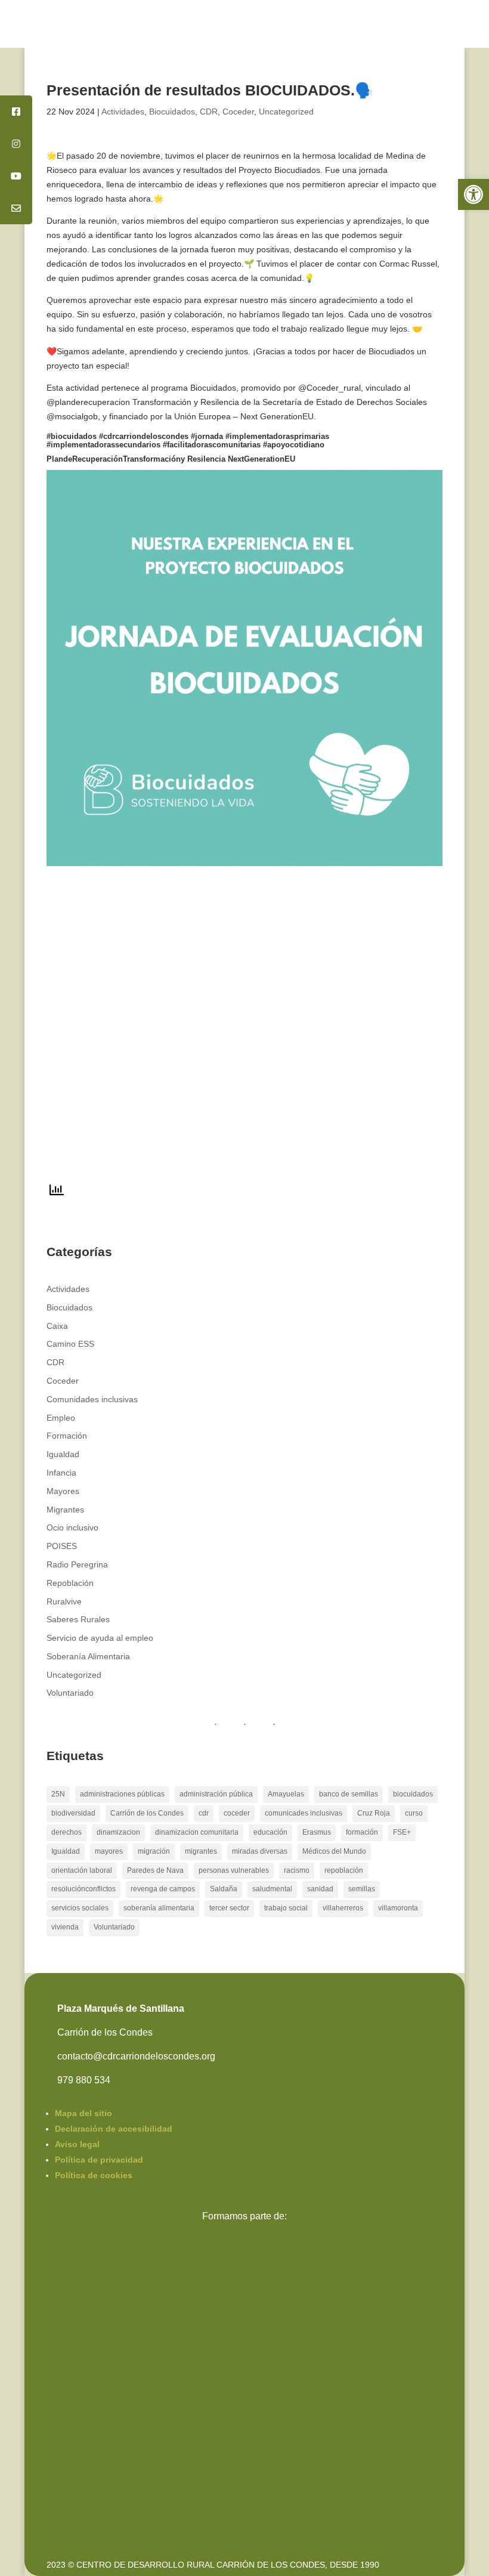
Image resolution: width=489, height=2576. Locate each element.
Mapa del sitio (83, 2113)
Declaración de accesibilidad (114, 2129)
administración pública (216, 1794)
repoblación (344, 1870)
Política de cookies (94, 2175)
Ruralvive (64, 1601)
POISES (62, 1546)
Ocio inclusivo (72, 1527)
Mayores (63, 1491)
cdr (204, 1813)
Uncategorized (286, 112)
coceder (237, 1813)
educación (270, 1832)
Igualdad (63, 1454)
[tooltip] (16, 112)
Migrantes (65, 1510)
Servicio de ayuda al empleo (100, 1638)
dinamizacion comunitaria (197, 1832)
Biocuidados (172, 112)
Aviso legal (77, 2144)
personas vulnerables (234, 1870)
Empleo (61, 1418)
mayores (109, 1851)
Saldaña (224, 1889)
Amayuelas (286, 1794)
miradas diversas (260, 1851)
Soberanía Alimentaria (88, 1656)
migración (154, 1851)
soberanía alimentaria (159, 1908)
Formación (67, 1436)
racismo (297, 1870)
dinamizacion (118, 1832)
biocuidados (413, 1794)
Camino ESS (70, 1344)
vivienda (65, 1927)
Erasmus (317, 1832)
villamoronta (398, 1908)
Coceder (238, 112)
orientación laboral (82, 1870)
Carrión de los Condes (147, 1813)
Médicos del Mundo (334, 1851)
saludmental (272, 1889)
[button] (473, 194)
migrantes (201, 1851)
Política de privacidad (99, 2160)
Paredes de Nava (155, 1870)
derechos (66, 1832)
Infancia (61, 1473)
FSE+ (402, 1832)
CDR (209, 112)
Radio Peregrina (77, 1564)
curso (414, 1813)
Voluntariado (70, 1693)
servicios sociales (80, 1908)
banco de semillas (349, 1794)
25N (58, 1794)
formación (362, 1832)
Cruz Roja (374, 1813)
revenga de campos (163, 1889)
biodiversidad (73, 1813)
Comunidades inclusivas (92, 1399)
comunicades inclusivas (304, 1813)
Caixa (57, 1326)
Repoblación (70, 1583)
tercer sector (229, 1908)
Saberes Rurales (78, 1619)
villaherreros (343, 1908)
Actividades (123, 112)
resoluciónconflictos (83, 1889)
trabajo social (286, 1908)
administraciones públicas (122, 1794)
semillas (362, 1889)
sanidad (320, 1889)
